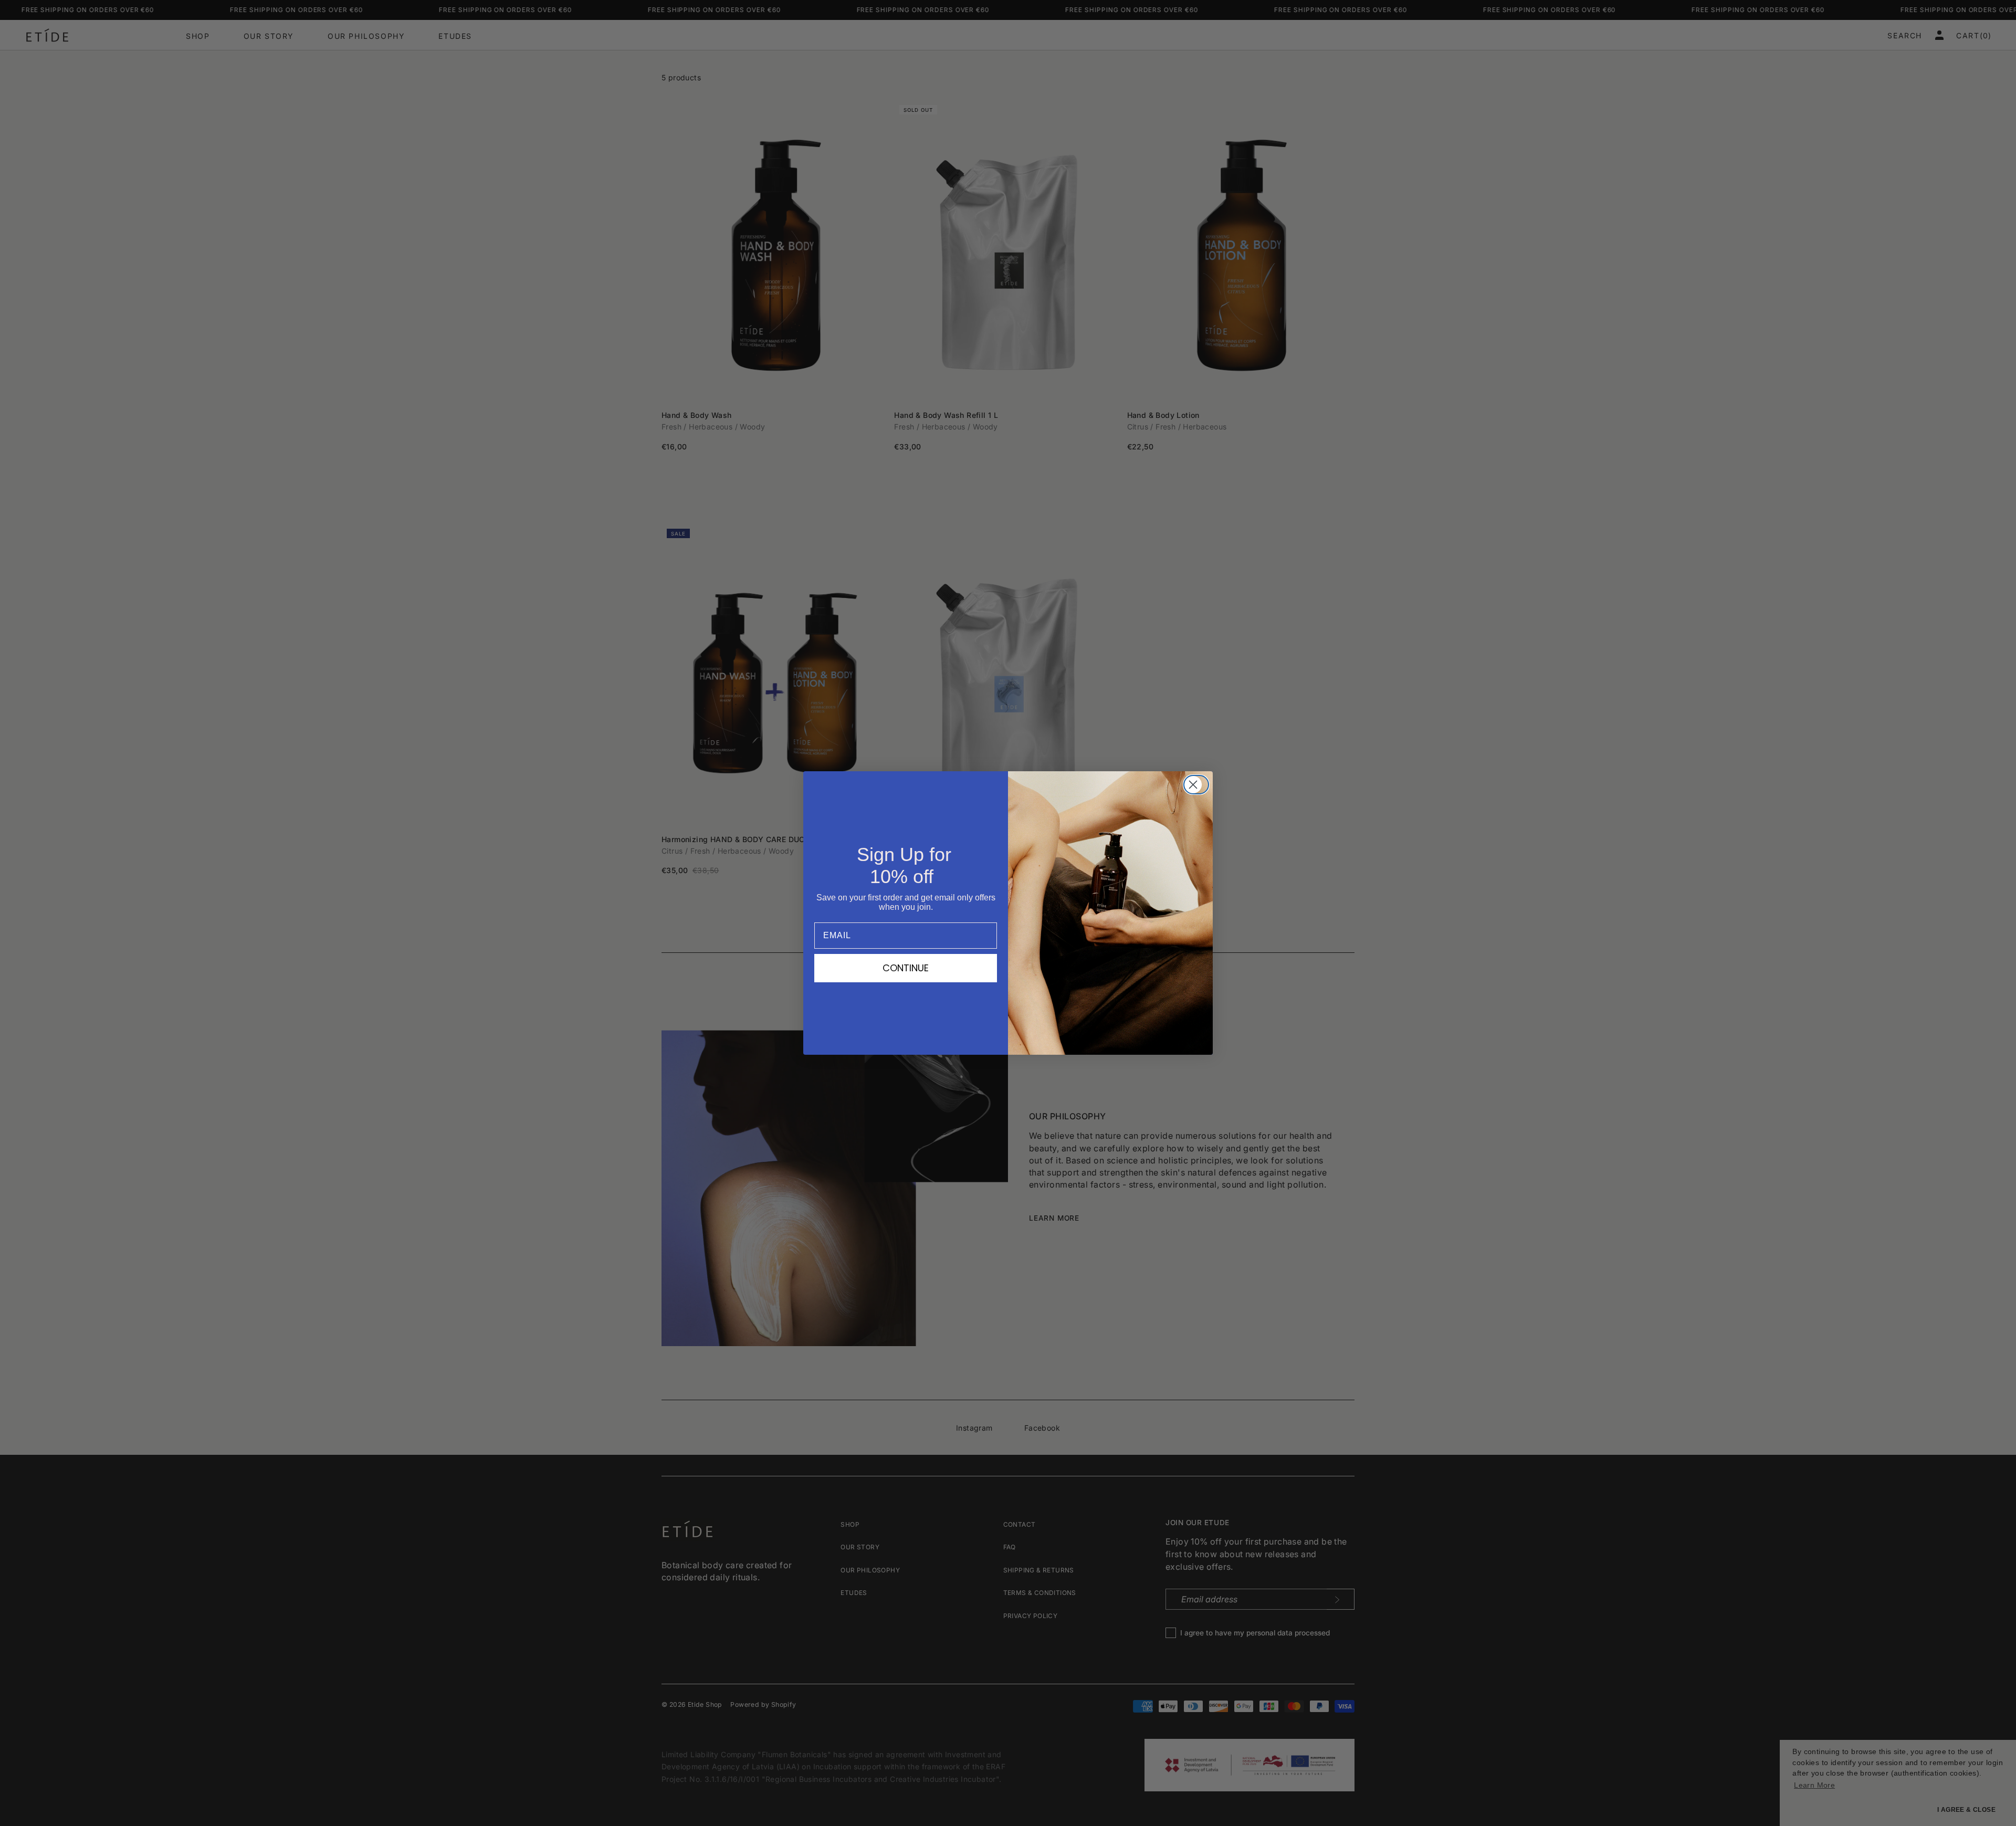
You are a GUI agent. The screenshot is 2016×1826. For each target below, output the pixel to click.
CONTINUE (906, 968)
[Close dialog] (1199, 785)
